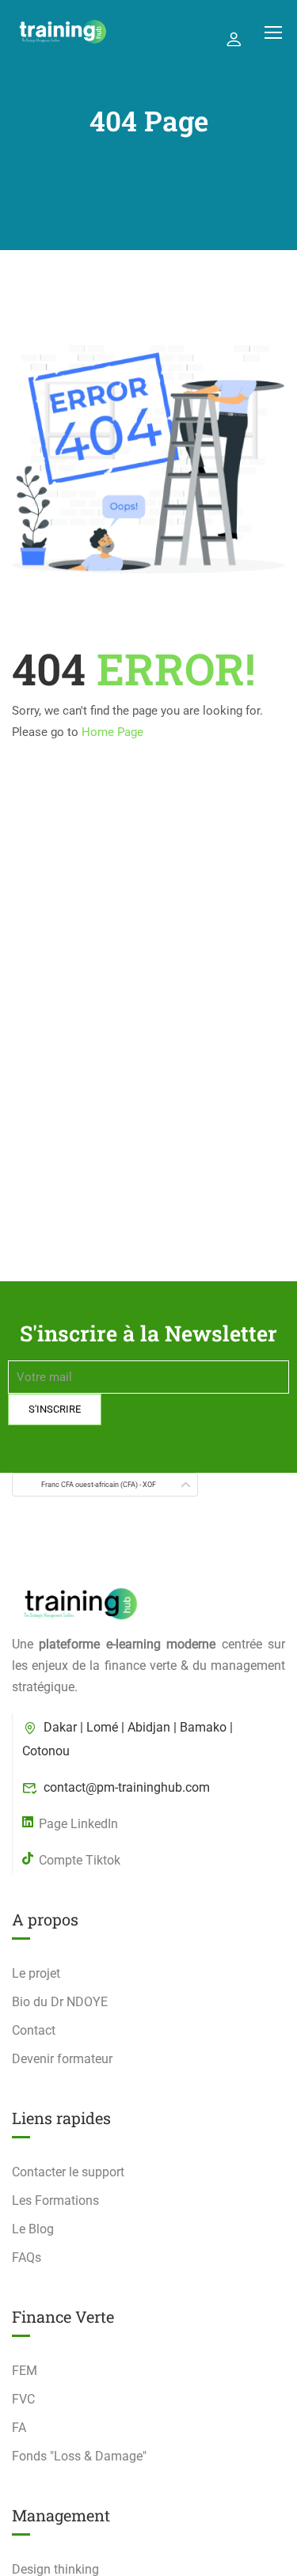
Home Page (112, 732)
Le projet (36, 1973)
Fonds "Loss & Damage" (79, 2456)
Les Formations (55, 2200)
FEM (25, 2371)
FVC (23, 2399)
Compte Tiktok (80, 1860)
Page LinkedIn (78, 1824)
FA (19, 2428)
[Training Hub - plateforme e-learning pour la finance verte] (63, 32)
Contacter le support (68, 2172)
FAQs (27, 2257)
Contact (34, 2030)
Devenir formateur (62, 2059)
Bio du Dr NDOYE (60, 2002)
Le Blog (33, 2229)
